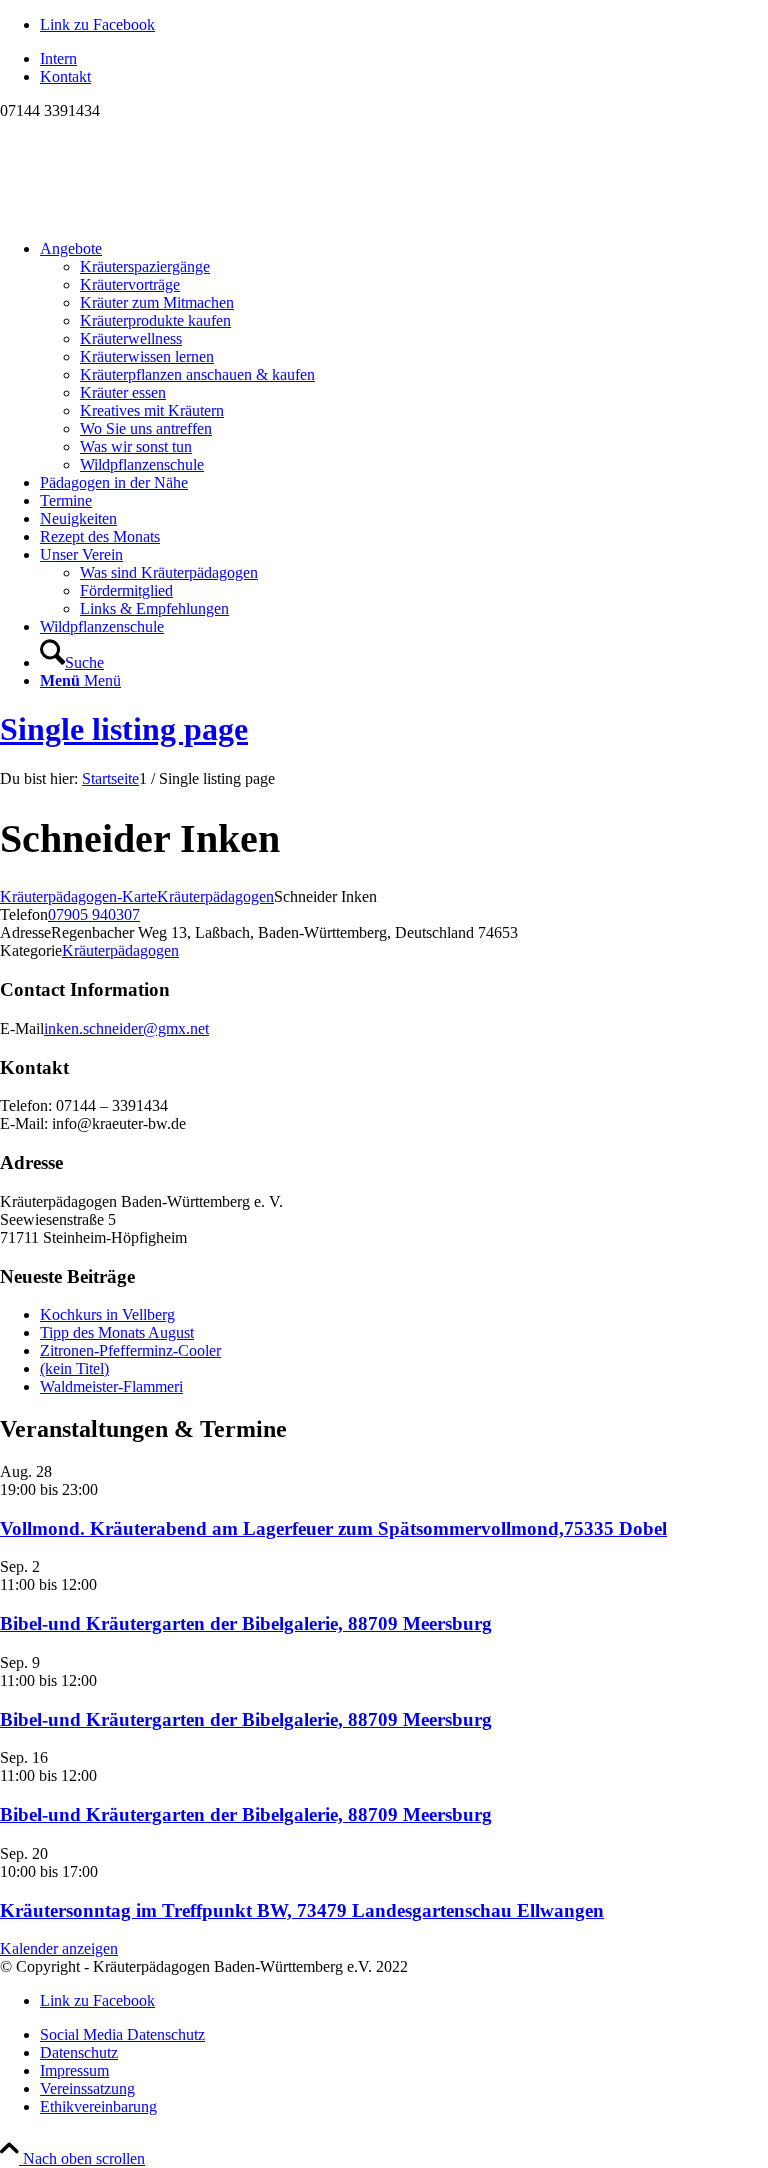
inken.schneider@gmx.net (126, 1028)
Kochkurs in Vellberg (107, 1314)
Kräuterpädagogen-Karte (78, 896)
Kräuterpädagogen (215, 896)
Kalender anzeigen (59, 1948)
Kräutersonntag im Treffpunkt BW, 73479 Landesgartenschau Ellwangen (302, 1910)
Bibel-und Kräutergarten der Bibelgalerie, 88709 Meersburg (246, 1623)
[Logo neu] (150, 214)
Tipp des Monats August (117, 1332)
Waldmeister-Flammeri (111, 1386)
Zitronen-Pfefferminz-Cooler (130, 1350)
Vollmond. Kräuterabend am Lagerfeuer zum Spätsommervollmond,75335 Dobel (333, 1528)
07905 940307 (94, 914)
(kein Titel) (74, 1368)
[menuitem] (404, 59)
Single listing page (124, 729)
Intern (58, 58)
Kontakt (65, 76)
